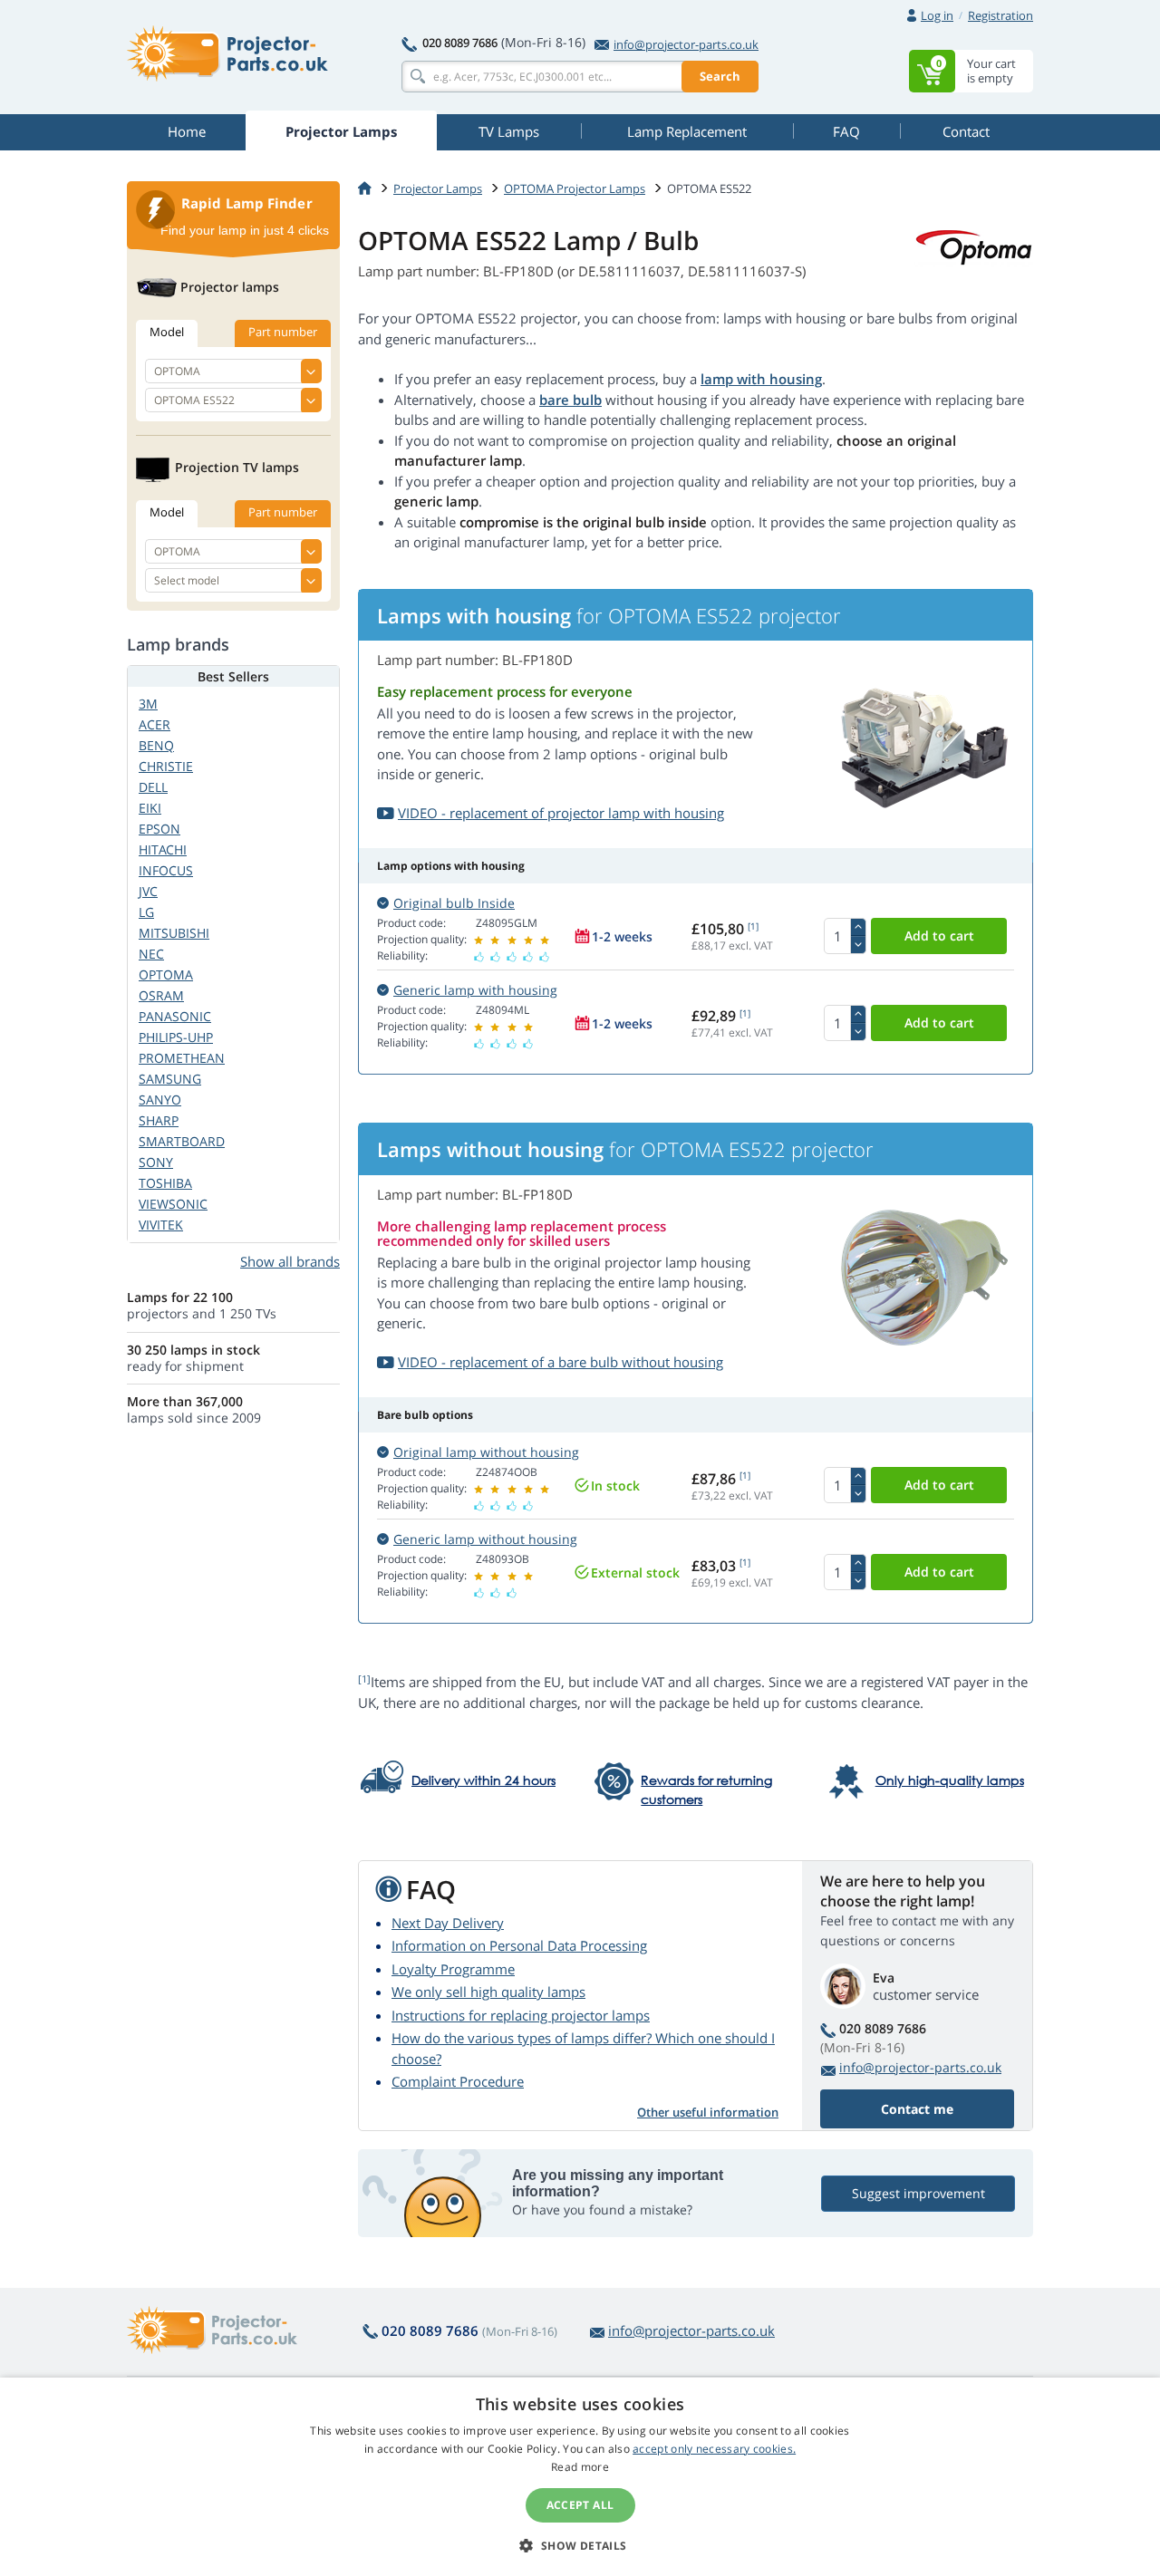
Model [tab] (167, 332)
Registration (1000, 15)
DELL (153, 787)
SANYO (160, 1100)
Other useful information (708, 2112)
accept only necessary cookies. (714, 2449)
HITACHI (163, 849)
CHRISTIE (166, 766)
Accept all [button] (580, 2505)
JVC (148, 891)
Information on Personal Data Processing (519, 1945)
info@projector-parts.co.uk (686, 44)
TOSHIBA (165, 1183)
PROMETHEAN (182, 1058)
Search (720, 76)
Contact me (917, 2109)
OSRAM (161, 995)
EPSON (159, 829)
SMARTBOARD (182, 1141)
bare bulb (570, 400)
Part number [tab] (283, 332)
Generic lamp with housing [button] (475, 990)
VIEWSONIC (173, 1204)
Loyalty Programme (453, 1969)
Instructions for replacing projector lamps (521, 2015)
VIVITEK (161, 1225)
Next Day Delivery (448, 1923)
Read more (580, 2467)
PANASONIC (175, 1016)
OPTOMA (166, 974)
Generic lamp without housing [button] (485, 1539)
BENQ (156, 745)
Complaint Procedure (458, 2081)
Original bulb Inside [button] (454, 903)
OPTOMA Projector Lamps (575, 188)
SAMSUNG (170, 1079)
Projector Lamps (438, 188)
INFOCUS (166, 870)
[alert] (580, 2477)
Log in (937, 15)
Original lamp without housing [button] (486, 1452)
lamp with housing (761, 379)
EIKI (150, 808)
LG (146, 912)
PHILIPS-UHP (176, 1037)
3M (148, 704)
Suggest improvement (918, 2193)
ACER (155, 724)
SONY (156, 1162)
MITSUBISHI (174, 933)
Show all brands (290, 1261)
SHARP (159, 1120)
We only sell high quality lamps (488, 1992)
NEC (151, 954)
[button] (580, 2545)
